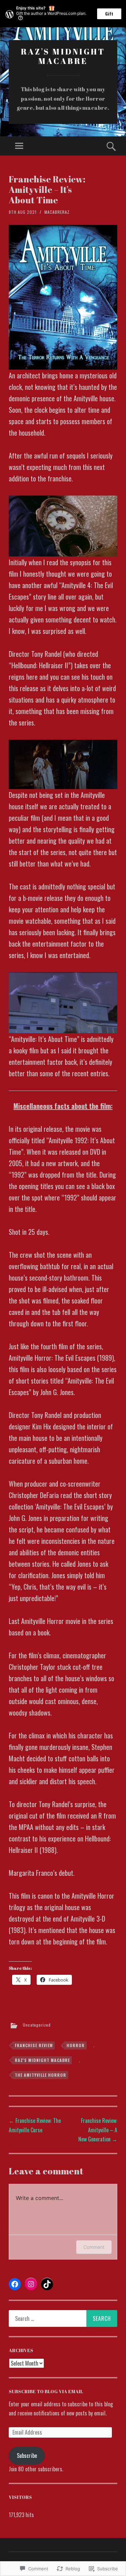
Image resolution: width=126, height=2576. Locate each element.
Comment (94, 2247)
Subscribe (27, 2455)
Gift (109, 14)
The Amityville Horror (40, 2075)
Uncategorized (37, 2025)
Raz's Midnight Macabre (63, 56)
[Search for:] (63, 2318)
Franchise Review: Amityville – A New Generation (98, 2130)
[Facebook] (15, 2284)
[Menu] (19, 146)
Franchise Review (34, 2045)
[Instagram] (31, 2284)
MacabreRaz (57, 212)
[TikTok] (47, 2284)
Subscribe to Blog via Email (46, 2391)
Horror (76, 2045)
